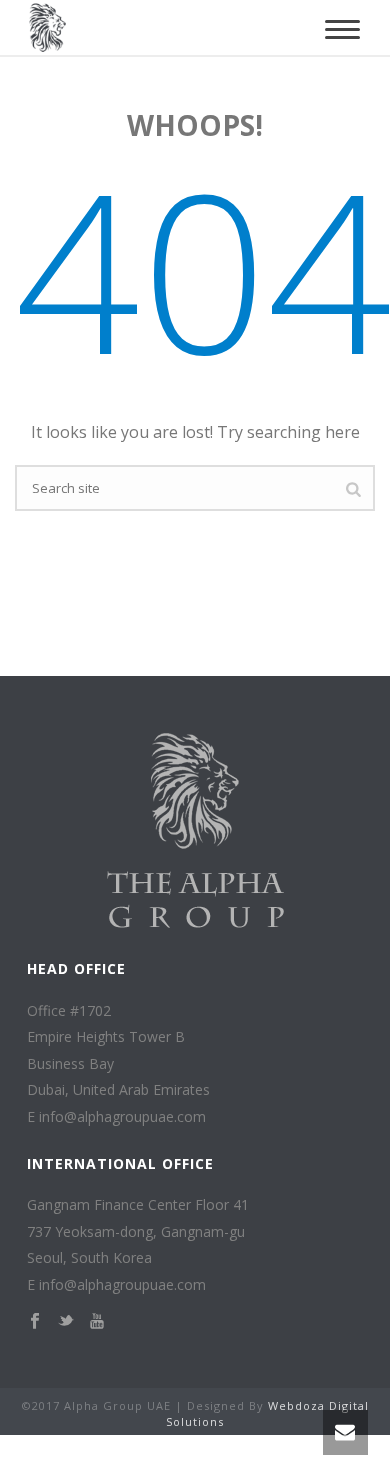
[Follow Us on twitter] (66, 1322)
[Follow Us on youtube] (97, 1322)
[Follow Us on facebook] (35, 1322)
